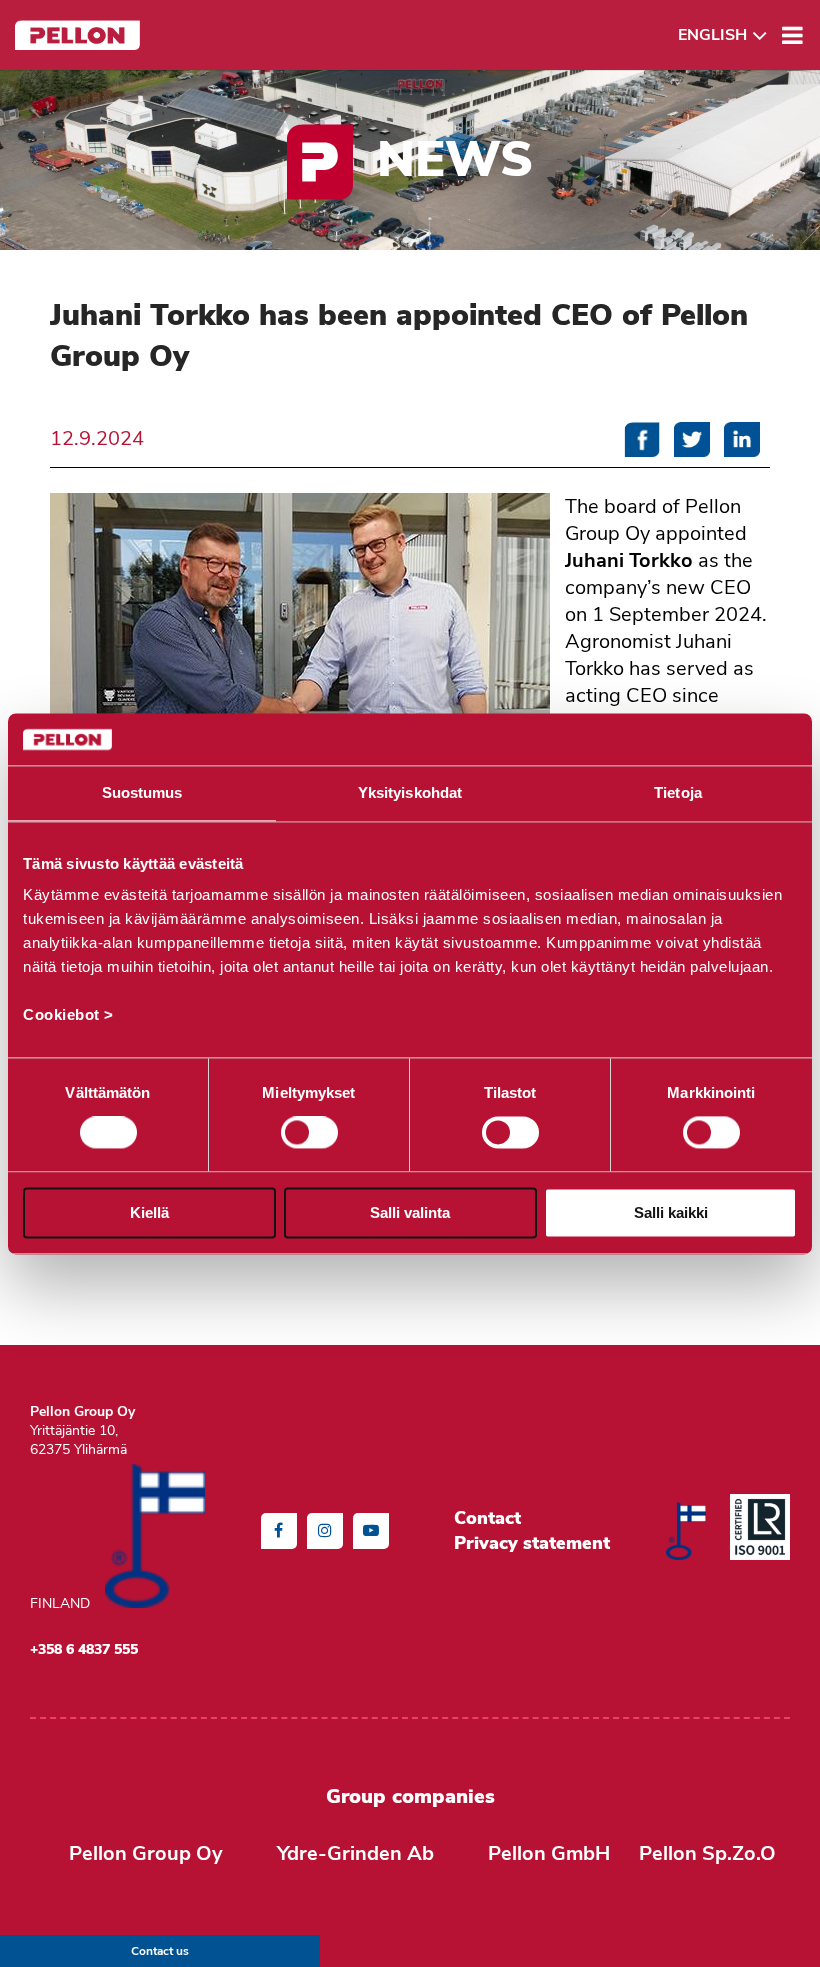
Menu (792, 35)
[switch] (309, 1133)
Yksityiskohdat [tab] (410, 792)
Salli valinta (410, 1212)
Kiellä (149, 1212)
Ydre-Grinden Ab (355, 1853)
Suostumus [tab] (142, 792)
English (712, 35)
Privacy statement (532, 1543)
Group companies (410, 1796)
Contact (487, 1518)
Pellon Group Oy (146, 1853)
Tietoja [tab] (678, 792)
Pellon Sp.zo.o (707, 1853)
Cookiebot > (68, 1015)
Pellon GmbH (549, 1853)
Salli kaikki (671, 1212)
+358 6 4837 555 (84, 1649)
